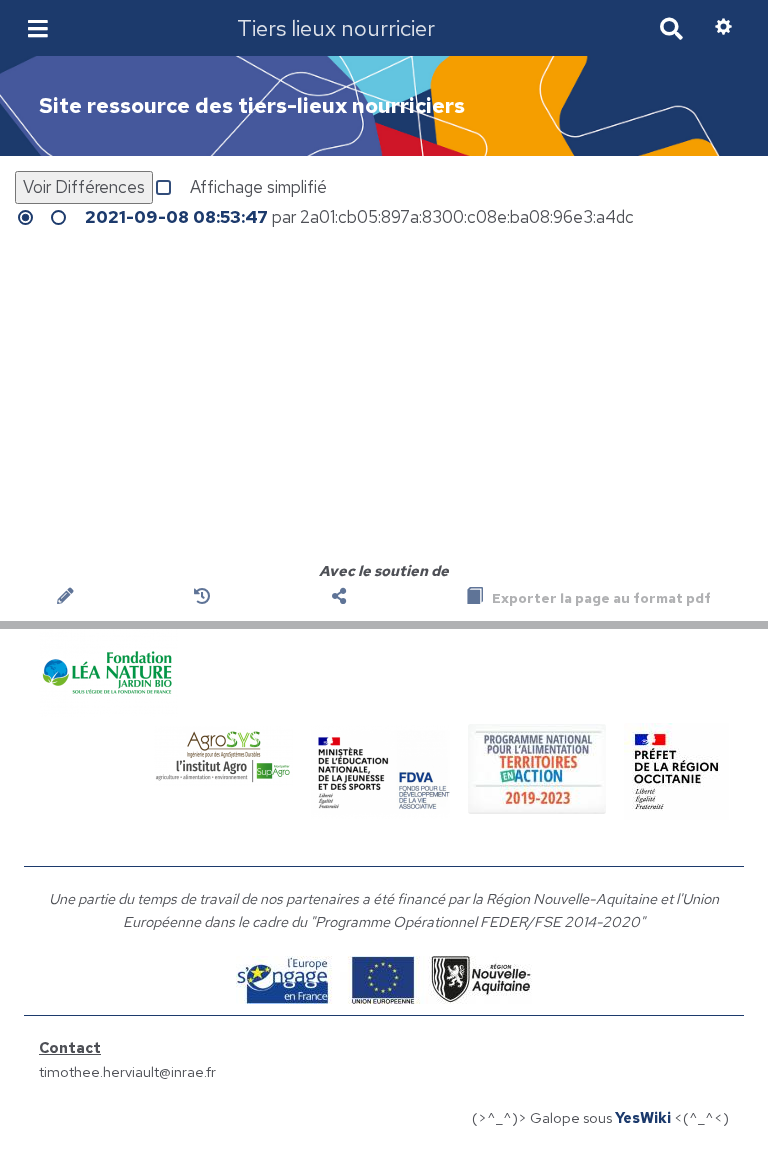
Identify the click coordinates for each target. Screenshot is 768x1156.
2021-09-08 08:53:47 (176, 217)
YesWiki (643, 1117)
